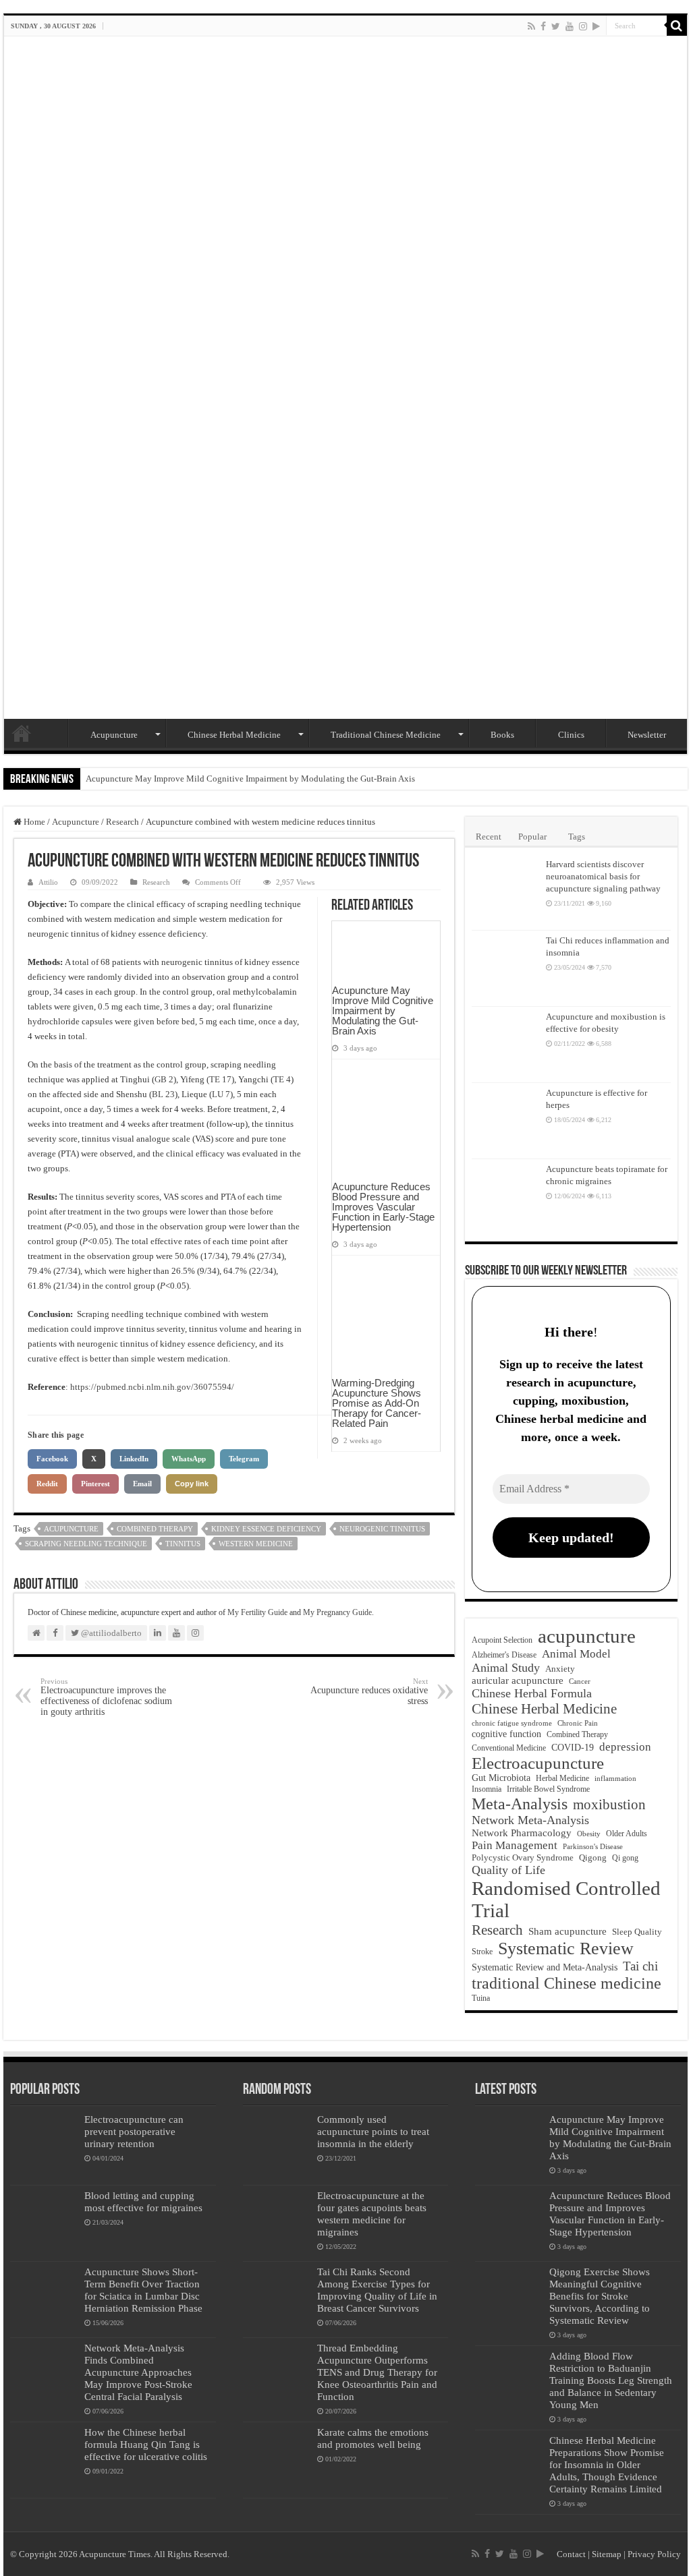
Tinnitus (183, 1544)
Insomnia (487, 1789)
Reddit (47, 1484)
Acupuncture (114, 735)
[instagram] (583, 26)
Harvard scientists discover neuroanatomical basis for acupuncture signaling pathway (603, 876)
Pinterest (95, 1484)
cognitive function (506, 1734)
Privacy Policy (654, 2554)
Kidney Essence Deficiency (266, 1529)
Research (122, 822)
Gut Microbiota (501, 1778)
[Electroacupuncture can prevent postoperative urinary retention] (44, 2147)
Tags (577, 837)
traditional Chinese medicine (566, 1983)
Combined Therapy (155, 1529)
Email (142, 1484)
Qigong (593, 1858)
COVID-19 (573, 1748)
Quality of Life (508, 1870)
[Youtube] (570, 26)
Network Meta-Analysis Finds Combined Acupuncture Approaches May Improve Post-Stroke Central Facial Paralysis (138, 2372)
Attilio (48, 882)
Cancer (580, 1681)
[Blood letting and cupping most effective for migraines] (44, 2223)
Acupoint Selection (502, 1640)
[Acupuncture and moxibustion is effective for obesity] (505, 1045)
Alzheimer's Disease (504, 1655)
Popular (532, 837)
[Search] (677, 26)
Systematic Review (566, 1949)
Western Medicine (256, 1544)
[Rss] (531, 26)
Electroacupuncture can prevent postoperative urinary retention (134, 2131)
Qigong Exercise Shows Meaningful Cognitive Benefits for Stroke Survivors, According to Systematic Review (600, 2296)
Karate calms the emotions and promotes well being (373, 2438)
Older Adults (627, 1834)
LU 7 (221, 1094)
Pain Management (515, 1845)
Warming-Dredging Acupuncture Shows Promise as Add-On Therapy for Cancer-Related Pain (377, 1403)
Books (502, 735)
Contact (571, 2554)
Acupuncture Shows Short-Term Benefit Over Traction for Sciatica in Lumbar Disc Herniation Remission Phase (143, 2290)
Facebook (52, 1459)
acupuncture (71, 1529)
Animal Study (506, 1668)
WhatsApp (189, 1459)
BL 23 (163, 1094)
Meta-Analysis (520, 1804)
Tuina (481, 1998)
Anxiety (560, 1669)
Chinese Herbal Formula (532, 1693)
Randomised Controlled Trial (566, 1899)
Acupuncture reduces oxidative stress (369, 1692)
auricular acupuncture (518, 1680)
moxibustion (609, 1805)
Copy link (192, 1484)
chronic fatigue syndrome (512, 1723)
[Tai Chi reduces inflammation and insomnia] (505, 968)
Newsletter (647, 735)
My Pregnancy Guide (337, 1612)
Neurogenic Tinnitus (382, 1529)
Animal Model (576, 1654)
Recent (489, 837)
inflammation (615, 1778)
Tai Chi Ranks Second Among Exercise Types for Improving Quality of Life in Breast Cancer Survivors (377, 2290)
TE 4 (282, 1079)
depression (625, 1747)
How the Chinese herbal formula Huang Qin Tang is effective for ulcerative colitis (146, 2444)
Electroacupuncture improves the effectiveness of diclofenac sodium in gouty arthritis (106, 1697)
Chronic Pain (578, 1723)
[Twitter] (556, 26)
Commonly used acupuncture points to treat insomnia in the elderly (373, 2131)
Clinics (571, 735)
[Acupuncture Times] (345, 378)
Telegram (244, 1459)
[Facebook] (543, 26)
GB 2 (164, 1079)
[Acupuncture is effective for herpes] (505, 1121)
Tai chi (640, 1966)
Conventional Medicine (509, 1748)
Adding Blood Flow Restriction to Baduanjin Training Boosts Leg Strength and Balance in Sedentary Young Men (611, 2380)
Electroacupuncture (538, 1763)
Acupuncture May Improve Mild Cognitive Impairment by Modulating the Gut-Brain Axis (250, 779)
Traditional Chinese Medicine (386, 735)
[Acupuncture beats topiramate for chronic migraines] (505, 1197)
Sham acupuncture (568, 1931)
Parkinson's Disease (593, 1846)
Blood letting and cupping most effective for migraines (143, 2201)
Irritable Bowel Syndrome (548, 1789)
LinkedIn (134, 1459)
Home (22, 733)
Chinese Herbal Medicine (234, 735)
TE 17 (220, 1079)
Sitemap (607, 2554)
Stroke (482, 1952)
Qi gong (625, 1858)
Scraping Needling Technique (86, 1544)
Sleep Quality (637, 1932)
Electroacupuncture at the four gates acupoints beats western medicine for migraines (372, 2214)
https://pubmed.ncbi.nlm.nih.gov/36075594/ (152, 1387)
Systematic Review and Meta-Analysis (545, 1967)
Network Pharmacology (522, 1833)
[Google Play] (596, 26)
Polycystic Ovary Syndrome (523, 1858)
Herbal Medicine (562, 1778)
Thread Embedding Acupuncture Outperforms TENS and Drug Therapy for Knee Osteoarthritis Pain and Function (377, 2372)
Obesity (589, 1834)
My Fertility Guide (257, 1612)
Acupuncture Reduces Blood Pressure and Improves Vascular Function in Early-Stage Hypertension (383, 1207)
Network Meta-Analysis (530, 1820)
